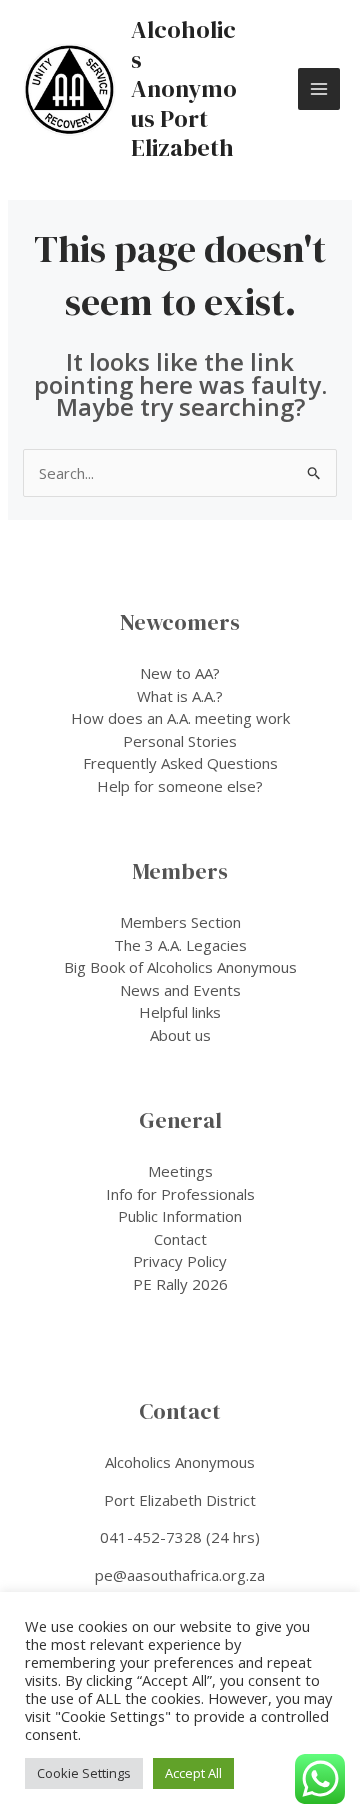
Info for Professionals (180, 1194)
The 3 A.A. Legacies (180, 945)
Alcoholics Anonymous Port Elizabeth (184, 88)
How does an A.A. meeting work (180, 718)
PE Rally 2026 (180, 1284)
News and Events (180, 990)
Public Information (180, 1216)
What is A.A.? (180, 696)
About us (180, 1035)
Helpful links (180, 1012)
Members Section (180, 922)
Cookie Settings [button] (84, 1773)
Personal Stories (180, 741)
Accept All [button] (193, 1773)
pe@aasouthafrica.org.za (180, 1575)
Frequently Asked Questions (180, 763)
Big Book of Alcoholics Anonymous (180, 967)
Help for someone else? (180, 786)
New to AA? (180, 673)
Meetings (180, 1171)
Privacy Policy (180, 1261)
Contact (180, 1239)
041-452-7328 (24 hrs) (180, 1537)
